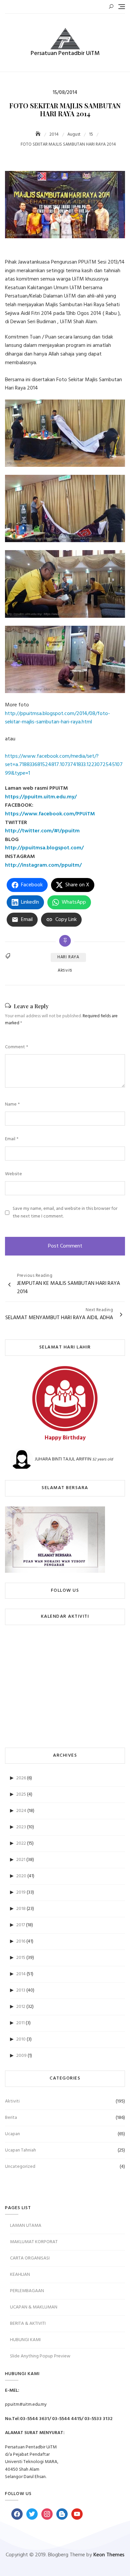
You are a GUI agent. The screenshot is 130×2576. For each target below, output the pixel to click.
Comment (16, 1047)
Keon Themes (109, 2555)
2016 (21, 1941)
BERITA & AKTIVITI (28, 2324)
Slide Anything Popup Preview (40, 2356)
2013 (21, 1990)
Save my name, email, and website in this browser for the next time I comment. (65, 1213)
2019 (21, 1892)
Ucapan (12, 2134)
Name (12, 1105)
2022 (21, 1843)
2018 (21, 1909)
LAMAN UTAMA (26, 2226)
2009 (21, 2056)
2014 (21, 1974)
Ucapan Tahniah (20, 2150)
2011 (20, 2023)
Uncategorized (20, 2167)
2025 (21, 1794)
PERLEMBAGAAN (27, 2291)
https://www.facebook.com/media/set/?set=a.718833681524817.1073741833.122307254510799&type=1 (64, 765)
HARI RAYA (68, 957)
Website (13, 1174)
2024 (21, 1811)
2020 (21, 1876)
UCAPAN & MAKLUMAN (34, 2307)
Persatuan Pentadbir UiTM (65, 53)
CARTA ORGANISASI (30, 2258)
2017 (21, 1925)
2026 (21, 1778)
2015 (21, 1958)
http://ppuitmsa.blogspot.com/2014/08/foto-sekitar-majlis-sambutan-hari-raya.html (57, 718)
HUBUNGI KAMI (25, 2340)
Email (12, 1139)
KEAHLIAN (20, 2275)
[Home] (39, 134)
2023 (21, 1827)
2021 (21, 1860)
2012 (21, 2007)
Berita (11, 2118)
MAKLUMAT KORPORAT (34, 2242)
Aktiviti (65, 971)
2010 (21, 2039)
